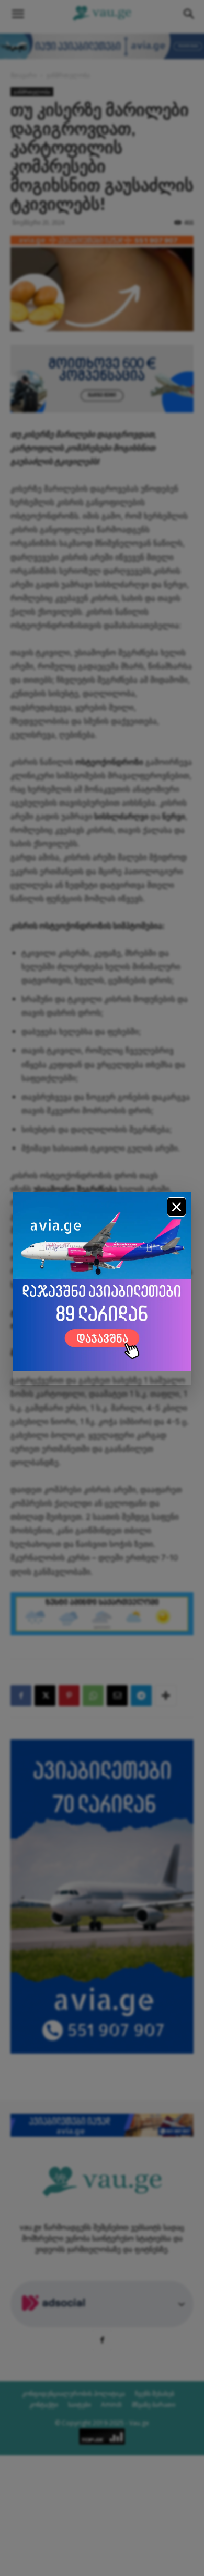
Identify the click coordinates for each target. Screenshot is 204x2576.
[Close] (177, 1207)
